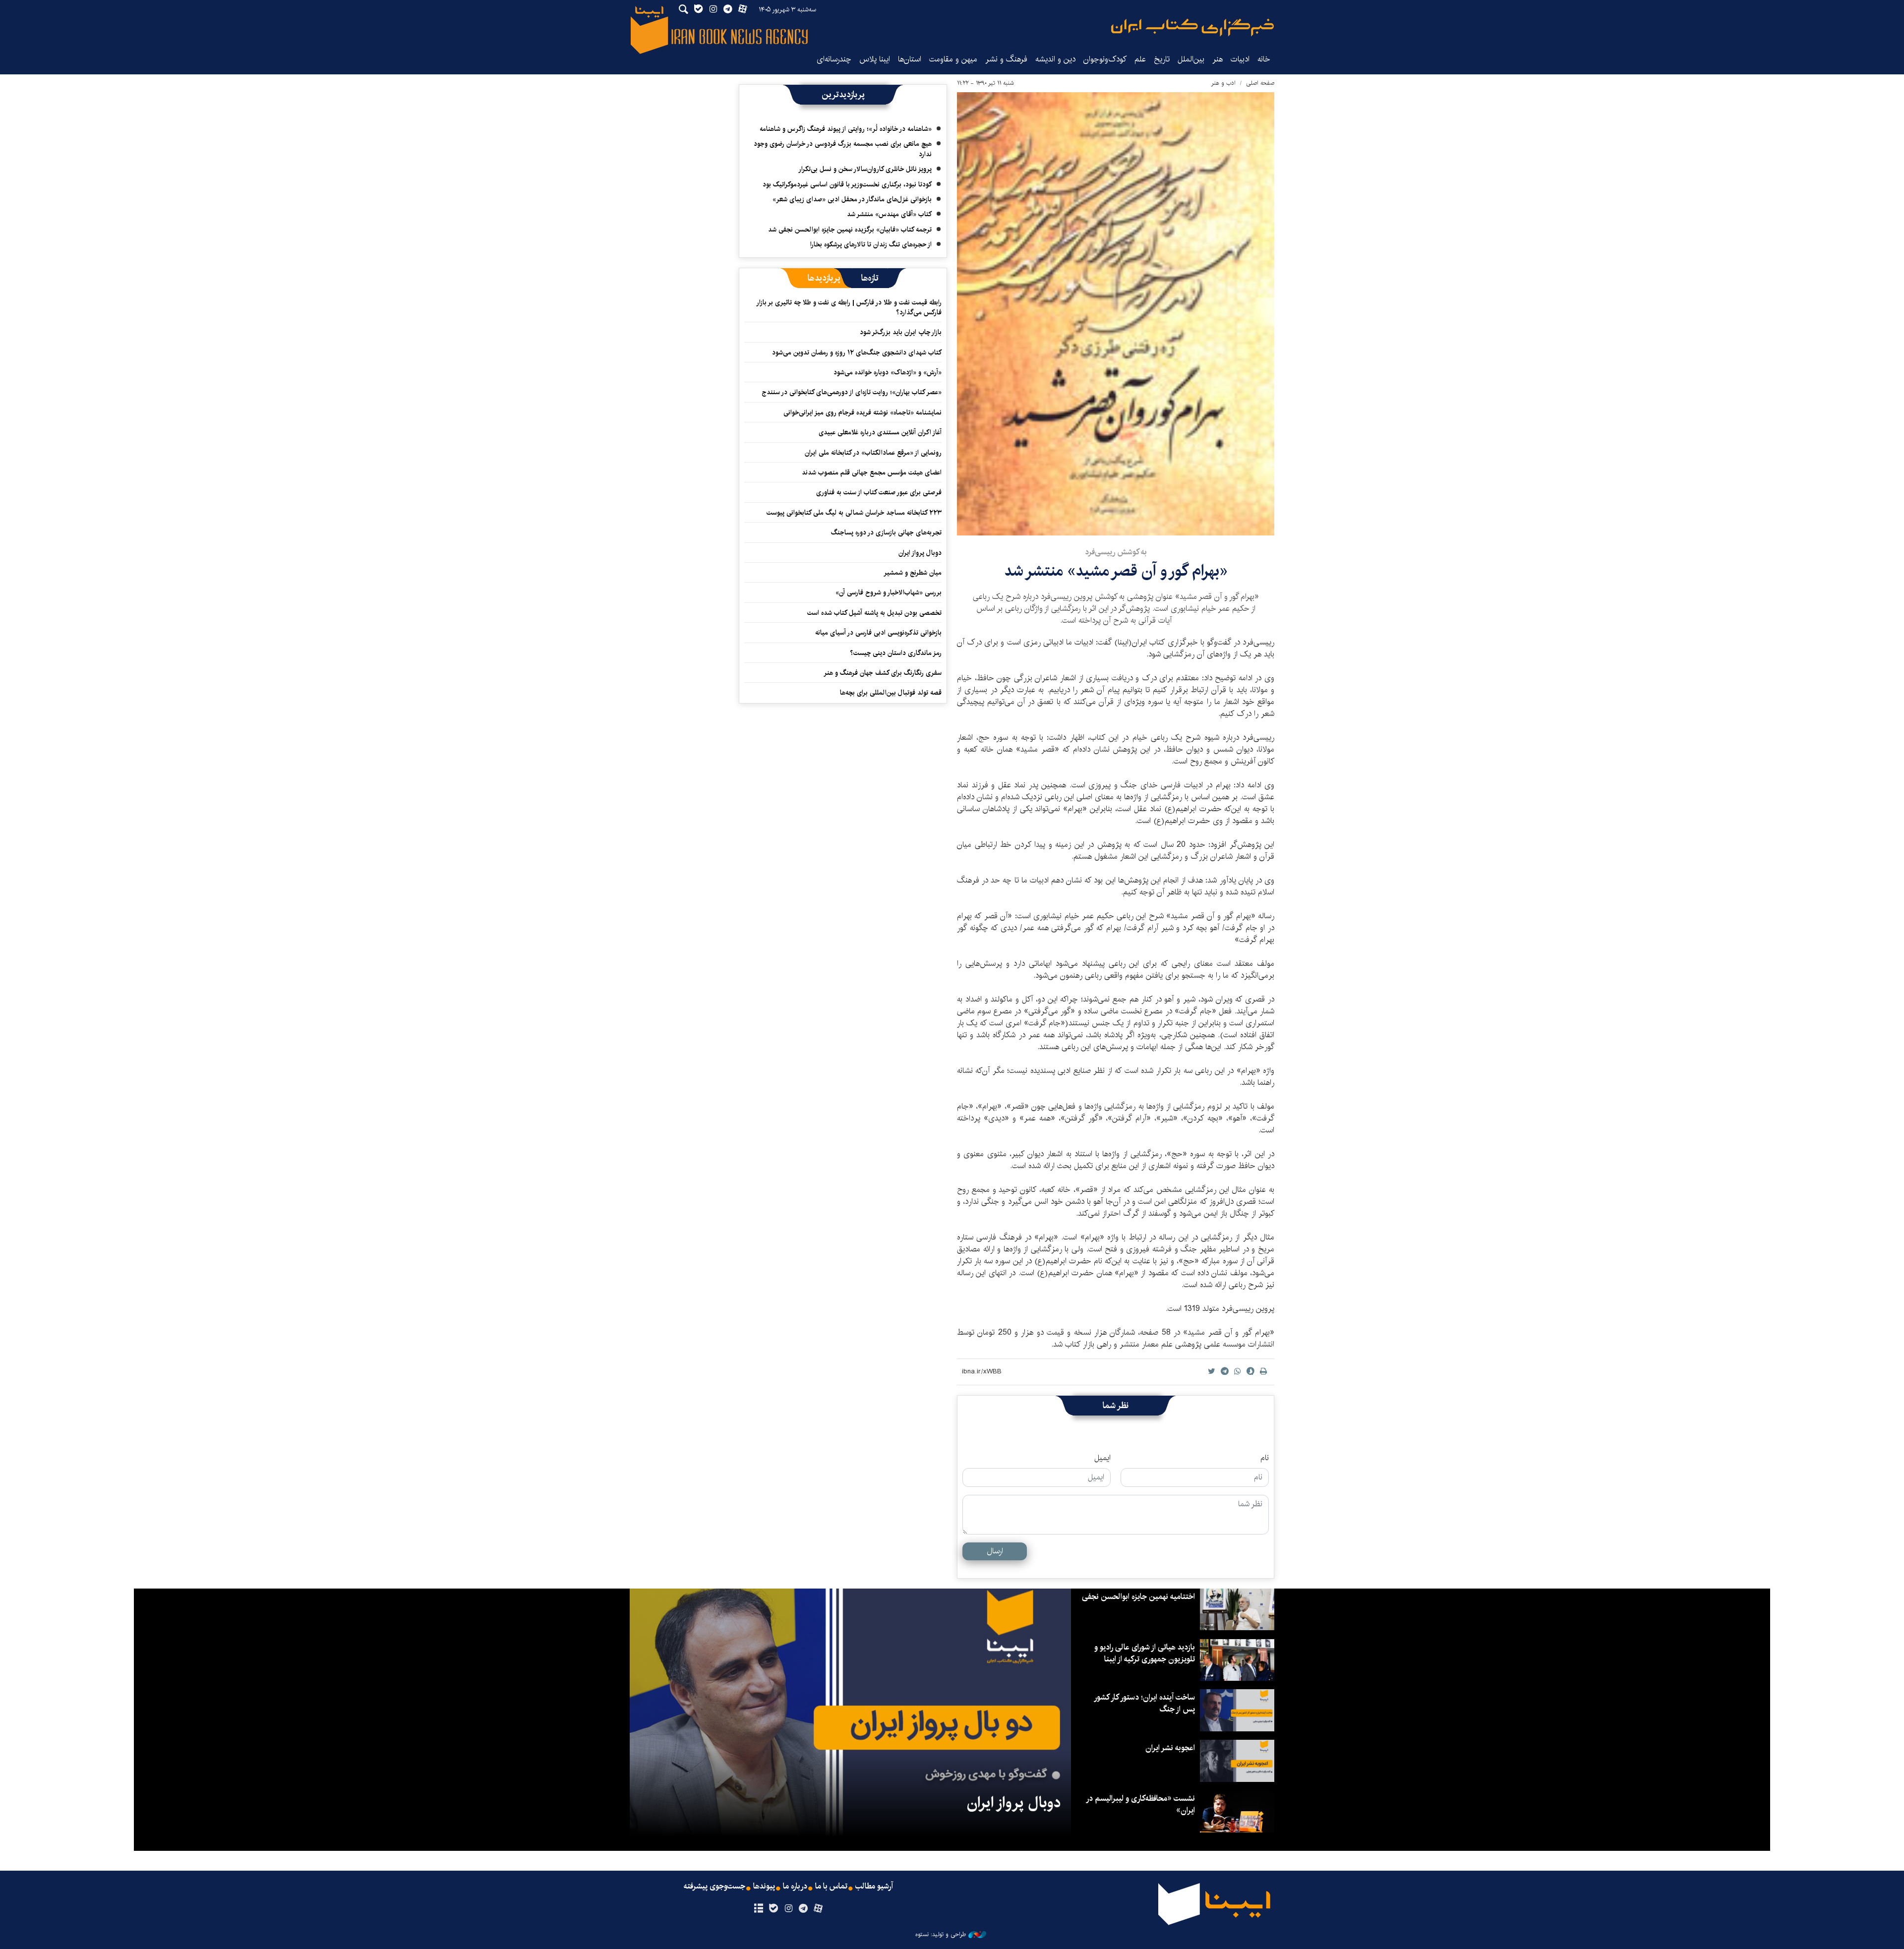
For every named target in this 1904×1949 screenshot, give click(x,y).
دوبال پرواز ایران (920, 553)
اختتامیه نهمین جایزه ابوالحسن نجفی (1138, 1597)
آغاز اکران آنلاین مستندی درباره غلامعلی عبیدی (880, 432)
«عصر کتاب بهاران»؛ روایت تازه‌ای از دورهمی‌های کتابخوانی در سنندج (852, 392)
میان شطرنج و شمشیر (913, 573)
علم (1140, 59)
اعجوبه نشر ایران (1170, 1748)
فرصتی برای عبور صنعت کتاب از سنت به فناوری (879, 492)
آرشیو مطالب (874, 1887)
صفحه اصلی (1260, 83)
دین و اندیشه (1055, 59)
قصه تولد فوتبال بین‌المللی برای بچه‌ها (891, 693)
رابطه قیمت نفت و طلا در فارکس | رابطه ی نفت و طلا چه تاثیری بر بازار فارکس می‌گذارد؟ (849, 307)
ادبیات (1240, 59)
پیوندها (764, 1887)
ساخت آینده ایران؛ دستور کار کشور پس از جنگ (1145, 1703)
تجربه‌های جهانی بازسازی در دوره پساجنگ (886, 532)
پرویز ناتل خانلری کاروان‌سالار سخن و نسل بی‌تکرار (865, 169)
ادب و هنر (1223, 83)
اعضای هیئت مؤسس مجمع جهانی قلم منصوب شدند (872, 472)
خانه (1264, 59)
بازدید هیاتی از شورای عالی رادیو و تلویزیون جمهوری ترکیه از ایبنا (1145, 1653)
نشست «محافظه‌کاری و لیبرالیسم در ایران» (1141, 1804)
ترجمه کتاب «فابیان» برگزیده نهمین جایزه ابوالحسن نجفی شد (850, 230)
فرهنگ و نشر (1006, 59)
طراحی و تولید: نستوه (941, 1935)
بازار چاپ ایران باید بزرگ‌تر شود (901, 332)
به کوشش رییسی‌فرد (1116, 552)
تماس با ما (831, 1887)
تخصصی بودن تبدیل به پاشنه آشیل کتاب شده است (874, 613)
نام (1265, 1458)
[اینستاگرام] (788, 1909)
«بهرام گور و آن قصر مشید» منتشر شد (1116, 571)
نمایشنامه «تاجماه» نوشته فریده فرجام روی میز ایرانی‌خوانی (863, 413)
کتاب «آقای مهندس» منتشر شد (889, 214)
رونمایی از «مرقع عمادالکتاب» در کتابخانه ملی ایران (873, 453)
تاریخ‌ (1162, 59)
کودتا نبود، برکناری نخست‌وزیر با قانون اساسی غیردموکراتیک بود (847, 184)
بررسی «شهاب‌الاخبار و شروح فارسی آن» (889, 592)
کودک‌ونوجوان (1105, 59)
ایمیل (1102, 1458)
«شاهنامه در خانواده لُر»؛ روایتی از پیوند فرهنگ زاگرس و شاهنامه (846, 129)
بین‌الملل (1191, 59)
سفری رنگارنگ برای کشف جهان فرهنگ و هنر (883, 673)
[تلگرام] (803, 1909)
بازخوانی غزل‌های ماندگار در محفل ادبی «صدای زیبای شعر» (852, 199)
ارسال (995, 1551)
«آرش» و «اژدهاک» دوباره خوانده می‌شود (888, 372)
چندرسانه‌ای (834, 59)
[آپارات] (818, 1909)
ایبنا (1192, 28)
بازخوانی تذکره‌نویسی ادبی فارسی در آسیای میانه (878, 633)
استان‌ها (910, 59)
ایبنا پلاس (875, 59)
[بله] (773, 1909)
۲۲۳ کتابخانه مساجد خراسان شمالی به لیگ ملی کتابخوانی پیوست (854, 513)
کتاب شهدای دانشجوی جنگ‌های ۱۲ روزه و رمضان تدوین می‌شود (857, 353)
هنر (1218, 59)
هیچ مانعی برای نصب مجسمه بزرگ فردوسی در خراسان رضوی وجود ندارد (843, 149)
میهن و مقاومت (953, 59)
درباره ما (795, 1887)
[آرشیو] (758, 1909)
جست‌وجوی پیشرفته (714, 1887)
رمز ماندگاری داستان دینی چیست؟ (896, 653)
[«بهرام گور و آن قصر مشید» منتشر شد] (1116, 314)
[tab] (870, 278)
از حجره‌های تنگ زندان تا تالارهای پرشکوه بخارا (871, 244)
